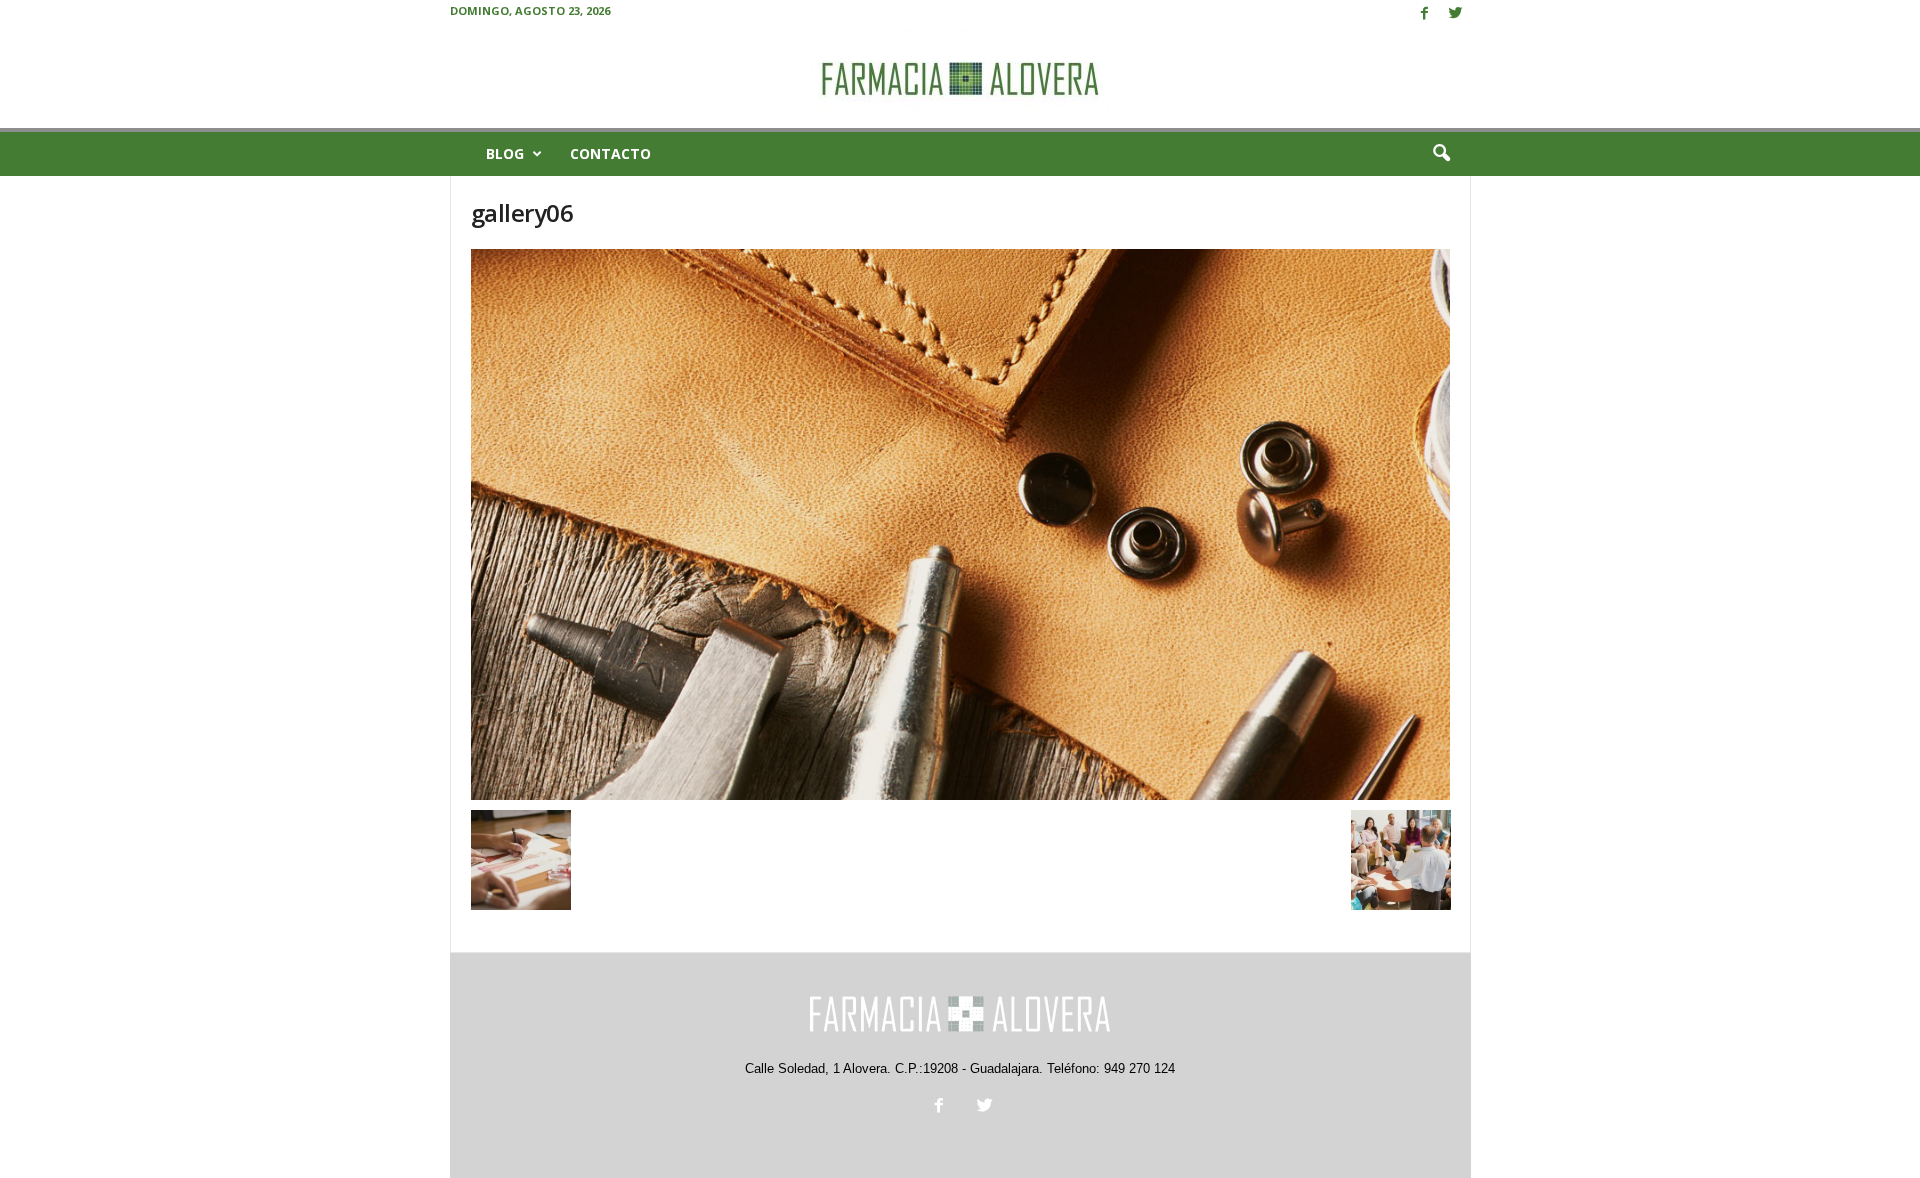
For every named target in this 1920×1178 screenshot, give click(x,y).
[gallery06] (961, 524)
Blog (505, 153)
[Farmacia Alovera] (960, 78)
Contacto (610, 153)
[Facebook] (1425, 14)
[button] (1441, 154)
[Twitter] (1456, 14)
